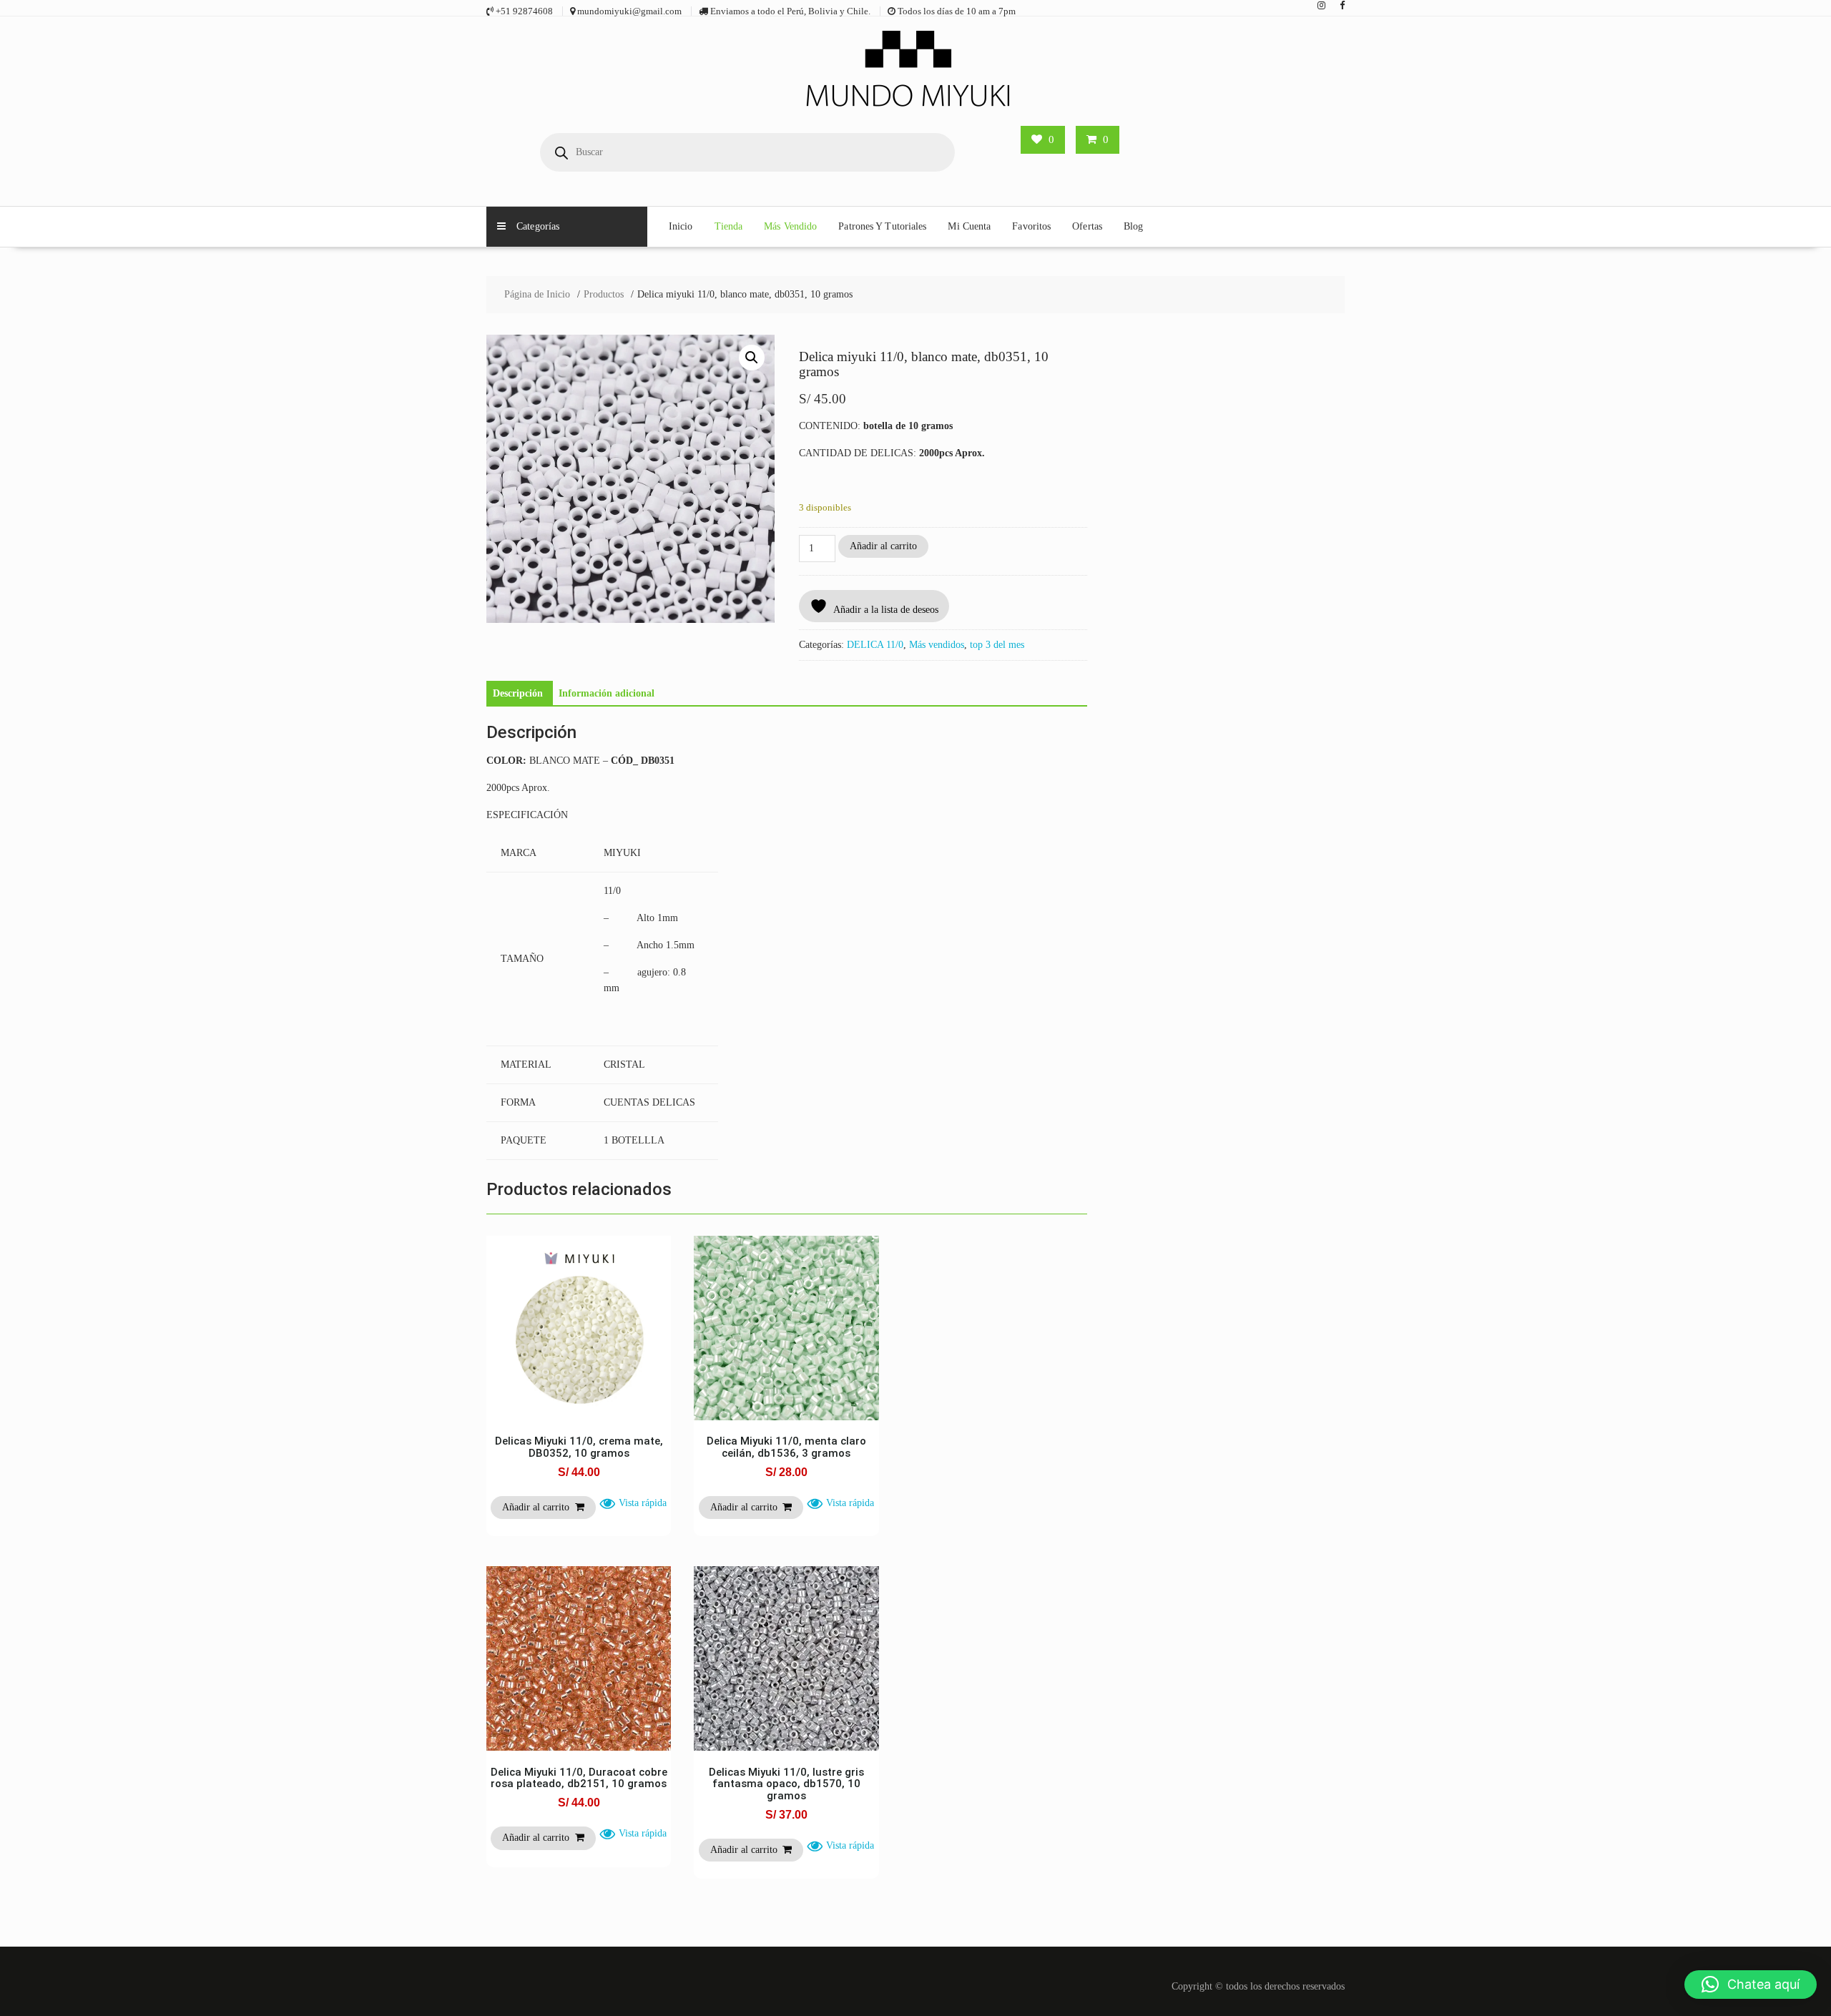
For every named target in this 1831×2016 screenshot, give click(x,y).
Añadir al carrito (883, 546)
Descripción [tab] (518, 693)
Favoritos (1031, 226)
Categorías (538, 226)
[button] (752, 358)
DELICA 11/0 (875, 645)
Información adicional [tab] (607, 693)
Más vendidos (937, 645)
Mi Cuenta (969, 226)
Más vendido (790, 226)
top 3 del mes (997, 645)
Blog (1133, 226)
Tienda (729, 226)
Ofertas (1087, 226)
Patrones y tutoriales (882, 226)
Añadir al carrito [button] (536, 1507)
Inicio (681, 226)
